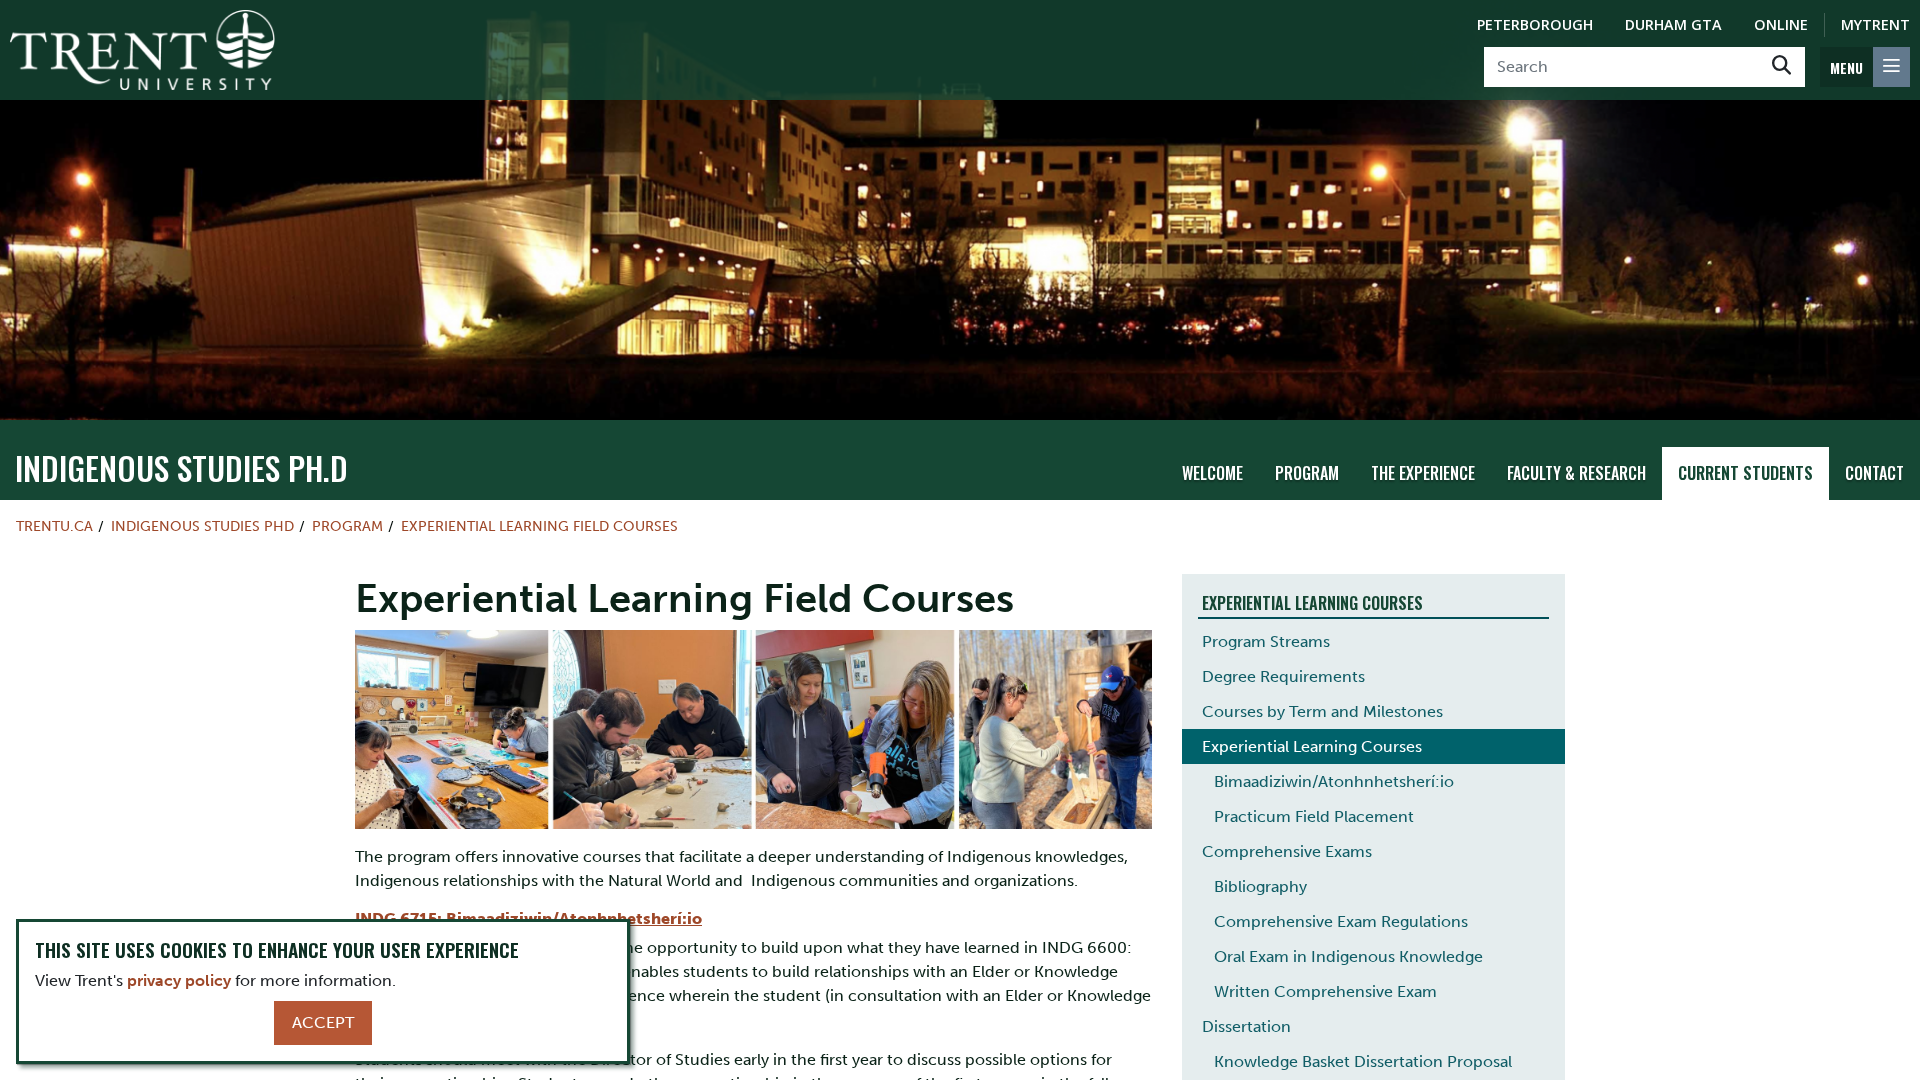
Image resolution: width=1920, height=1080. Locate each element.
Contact (1874, 473)
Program (1307, 473)
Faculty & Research (1576, 473)
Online (1781, 24)
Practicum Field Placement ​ (1316, 816)
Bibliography (1260, 886)
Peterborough (1535, 24)
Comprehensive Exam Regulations (1341, 921)
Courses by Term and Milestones (1322, 711)
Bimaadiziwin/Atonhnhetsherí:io (1334, 781)
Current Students (1745, 473)
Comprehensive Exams (1287, 851)
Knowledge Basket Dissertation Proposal (1363, 1061)
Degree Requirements (1283, 676)
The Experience (1423, 473)
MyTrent (1875, 24)
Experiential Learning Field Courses (539, 526)
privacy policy (179, 980)
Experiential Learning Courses (1312, 746)
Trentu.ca (54, 526)
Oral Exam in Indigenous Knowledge (1348, 956)
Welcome (1212, 473)
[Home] (142, 50)
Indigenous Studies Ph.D (181, 467)
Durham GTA (1673, 24)
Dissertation (1246, 1026)
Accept (323, 1022)
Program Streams (1266, 641)
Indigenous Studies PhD (202, 526)
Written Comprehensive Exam (1325, 991)
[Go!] (1781, 67)
